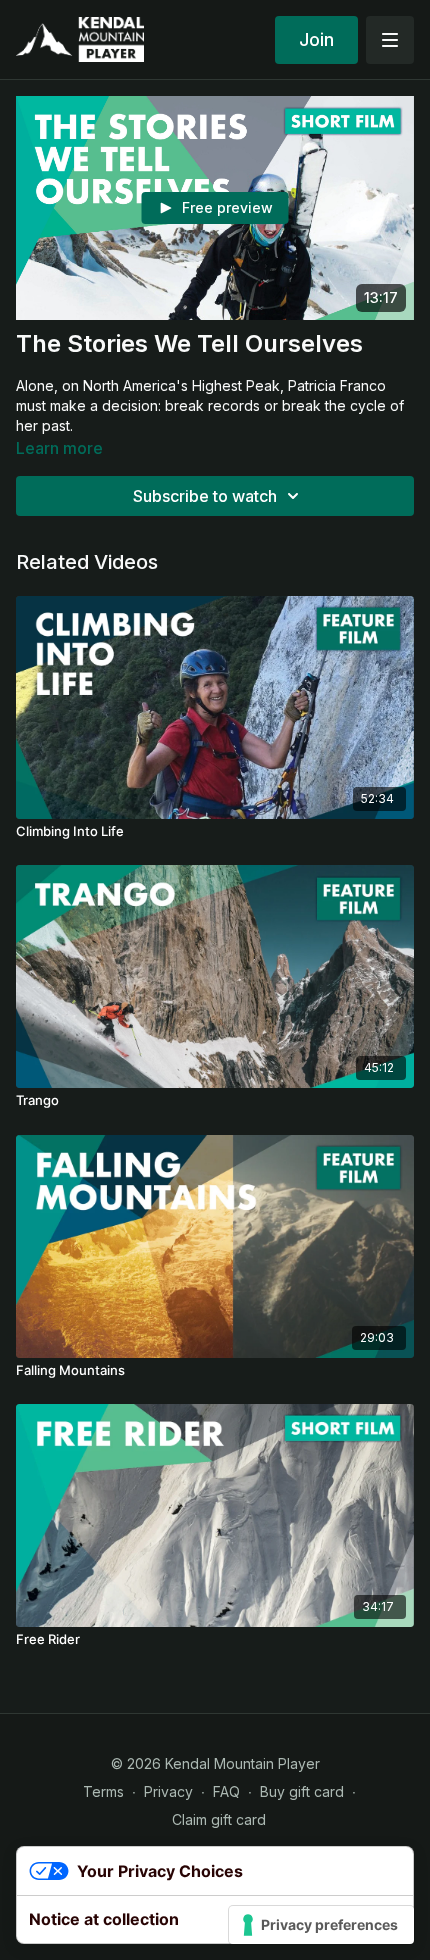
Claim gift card (219, 1819)
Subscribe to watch (205, 496)
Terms (103, 1791)
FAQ (226, 1791)
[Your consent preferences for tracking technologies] (321, 1925)
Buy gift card (302, 1791)
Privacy (168, 1791)
